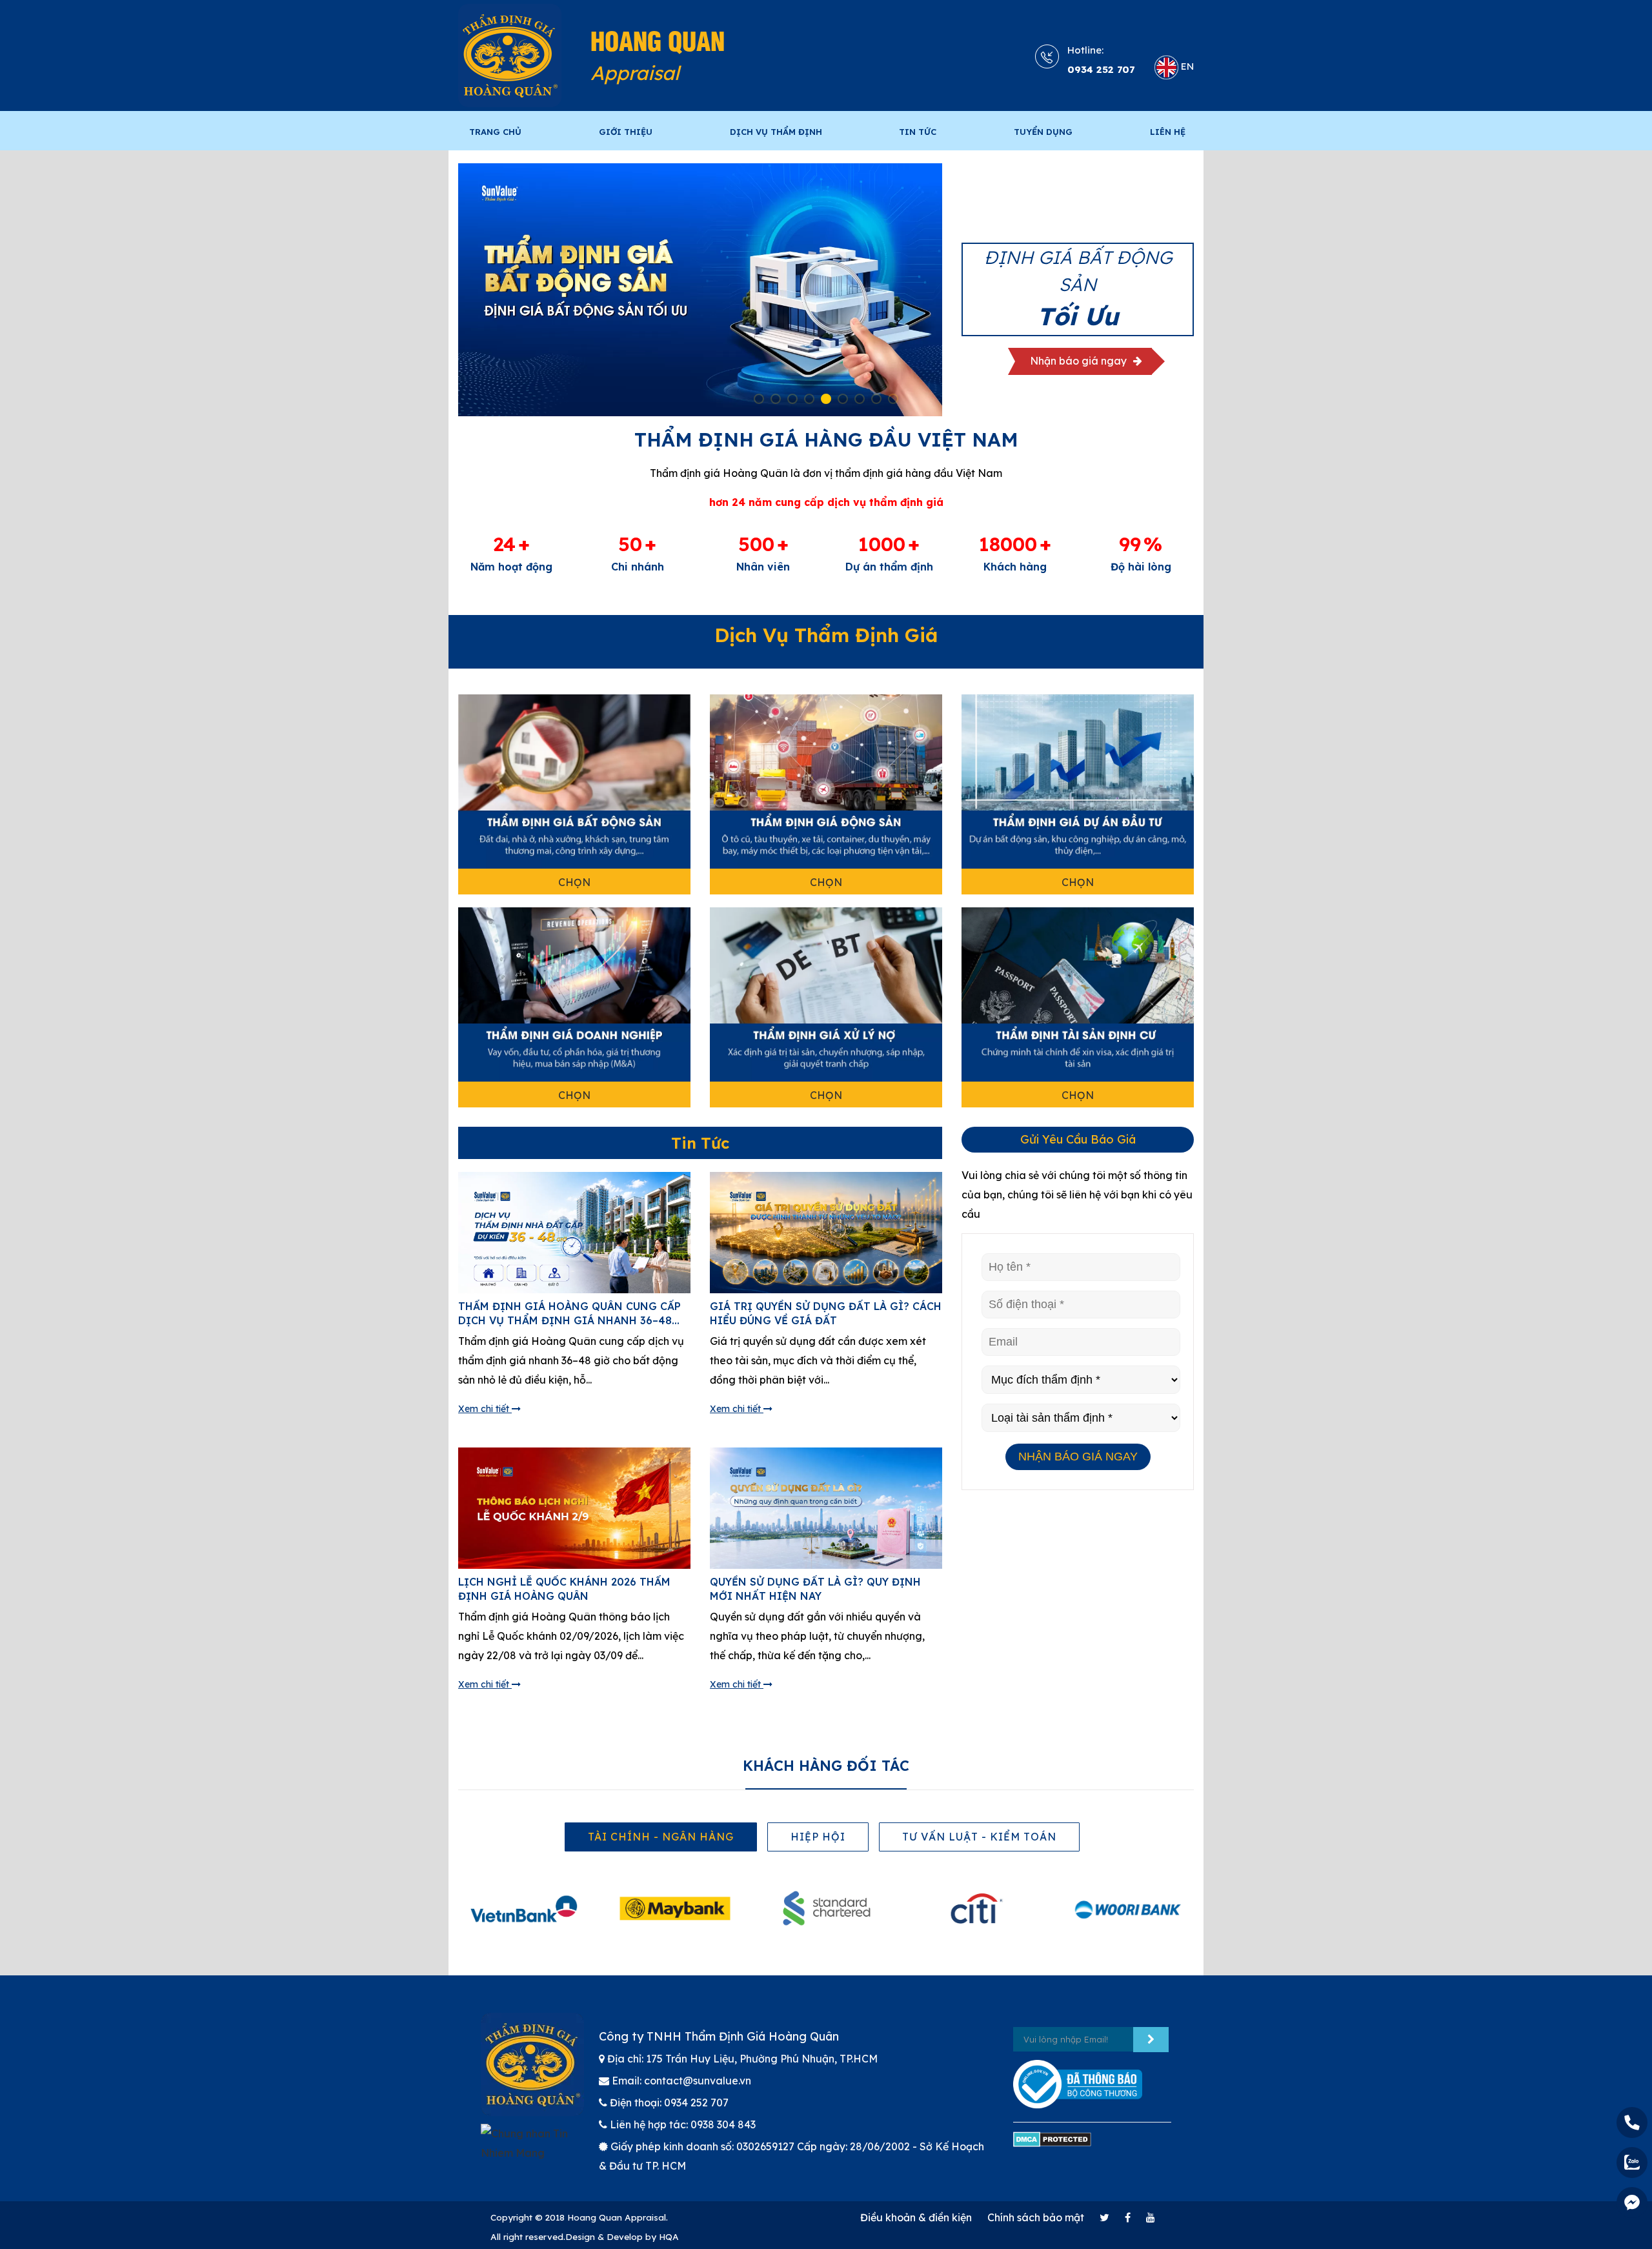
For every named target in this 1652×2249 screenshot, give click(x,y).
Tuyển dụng (1043, 132)
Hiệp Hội (818, 1837)
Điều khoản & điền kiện (916, 2217)
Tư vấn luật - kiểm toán (979, 1837)
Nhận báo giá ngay (1080, 366)
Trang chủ (495, 132)
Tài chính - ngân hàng (661, 1837)
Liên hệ (1168, 132)
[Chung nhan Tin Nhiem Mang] (530, 2149)
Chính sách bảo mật (1036, 2217)
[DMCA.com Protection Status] (1052, 2145)
